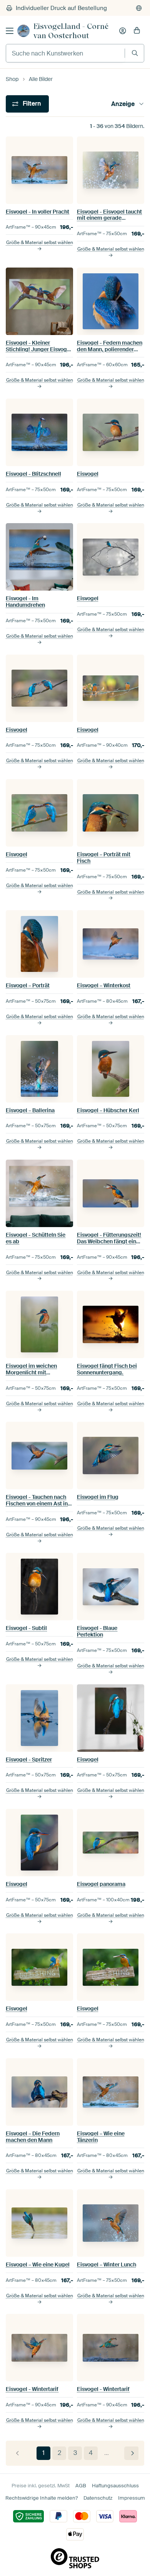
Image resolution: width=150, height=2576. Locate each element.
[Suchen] (135, 53)
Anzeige (123, 104)
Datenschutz (98, 2498)
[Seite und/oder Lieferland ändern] (139, 8)
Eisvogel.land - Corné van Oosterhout (71, 31)
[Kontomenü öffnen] (123, 31)
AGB (81, 2486)
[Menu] (10, 31)
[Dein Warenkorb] (137, 31)
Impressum (132, 2498)
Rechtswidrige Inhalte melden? (42, 2498)
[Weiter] (131, 2453)
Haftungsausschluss (115, 2486)
